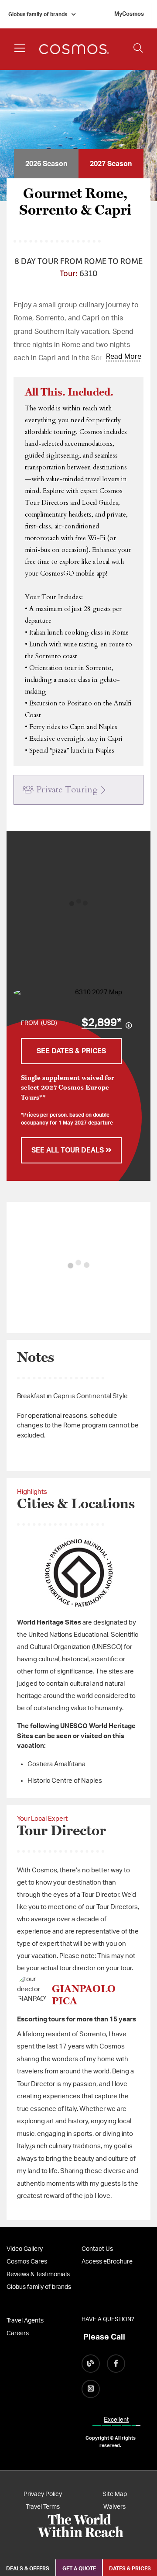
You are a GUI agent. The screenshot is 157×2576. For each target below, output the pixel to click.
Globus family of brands (38, 14)
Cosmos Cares (27, 2262)
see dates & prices (71, 1051)
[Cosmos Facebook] (116, 2364)
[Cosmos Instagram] (91, 2389)
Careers (18, 2333)
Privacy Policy (43, 2494)
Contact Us (97, 2249)
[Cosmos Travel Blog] (91, 2364)
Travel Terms (43, 2507)
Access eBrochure (107, 2262)
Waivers (114, 2507)
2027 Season (111, 164)
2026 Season (46, 164)
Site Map (115, 2494)
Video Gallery (25, 2249)
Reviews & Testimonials (38, 2274)
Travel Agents (25, 2321)
